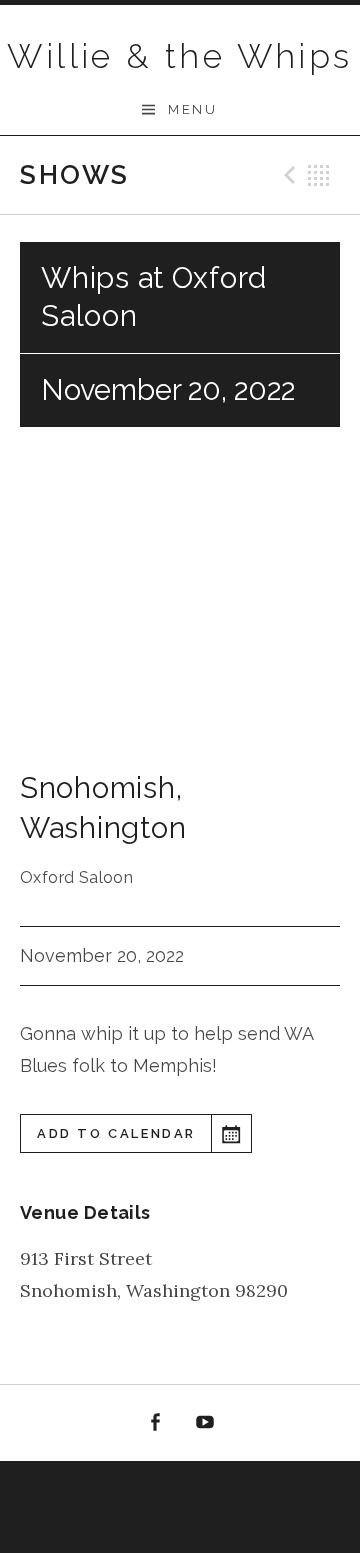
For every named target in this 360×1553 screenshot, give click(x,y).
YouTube (206, 1423)
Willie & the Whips (179, 56)
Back (319, 175)
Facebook (155, 1423)
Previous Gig (287, 175)
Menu (192, 109)
